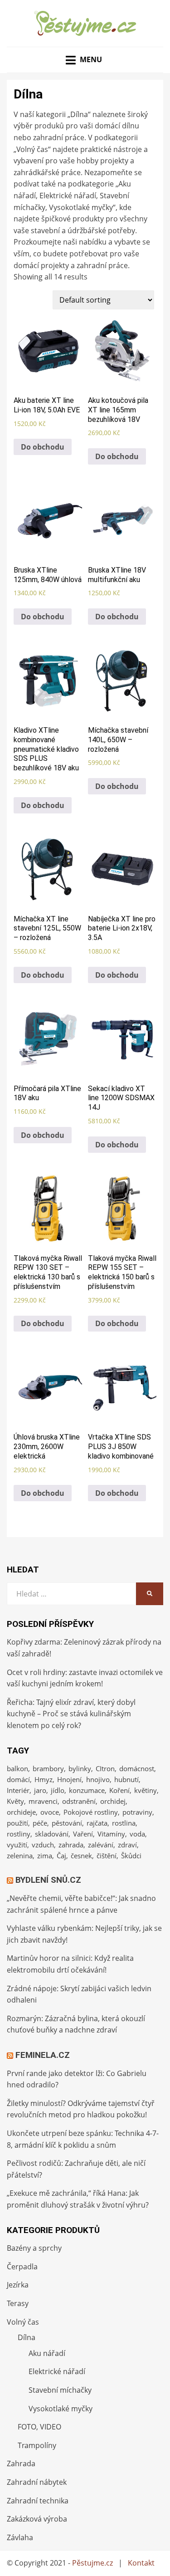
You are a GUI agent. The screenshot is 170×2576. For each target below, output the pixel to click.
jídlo (58, 1790)
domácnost (137, 1768)
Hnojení (69, 1779)
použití (17, 1823)
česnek (81, 1856)
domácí (18, 1779)
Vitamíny (111, 1834)
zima (45, 1856)
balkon (17, 1768)
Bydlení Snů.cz (48, 1880)
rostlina (124, 1823)
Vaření (83, 1834)
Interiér (18, 1790)
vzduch (43, 1845)
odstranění (79, 1801)
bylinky (80, 1768)
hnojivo (98, 1779)
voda (137, 1834)
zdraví (127, 1845)
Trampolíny (37, 2445)
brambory (48, 1768)
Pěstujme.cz (92, 2563)
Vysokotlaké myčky (61, 2409)
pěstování (67, 1823)
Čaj (61, 1856)
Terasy (18, 2303)
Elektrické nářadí (57, 2371)
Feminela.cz (43, 2055)
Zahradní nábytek (37, 2482)
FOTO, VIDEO (39, 2427)
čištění (107, 1856)
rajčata (97, 1823)
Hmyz (44, 1779)
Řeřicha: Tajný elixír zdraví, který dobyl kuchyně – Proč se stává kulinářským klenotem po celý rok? (71, 1714)
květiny (146, 1790)
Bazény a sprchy (34, 2248)
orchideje (21, 1812)
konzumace (87, 1790)
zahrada (71, 1845)
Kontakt (141, 2563)
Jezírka (18, 2285)
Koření (119, 1790)
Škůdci (131, 1856)
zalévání (101, 1845)
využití (17, 1845)
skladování (52, 1834)
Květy (15, 1801)
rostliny (19, 1834)
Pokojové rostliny (91, 1812)
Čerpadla (22, 2267)
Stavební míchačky (60, 2390)
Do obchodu (43, 447)
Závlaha (20, 2537)
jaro (40, 1790)
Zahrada (21, 2463)
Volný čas (23, 2322)
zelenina (20, 1856)
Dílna (27, 2337)
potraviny (137, 1812)
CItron (105, 1768)
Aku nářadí (47, 2353)
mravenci (43, 1801)
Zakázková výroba (37, 2519)
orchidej (113, 1801)
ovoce (50, 1812)
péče (40, 1823)
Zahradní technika (38, 2501)
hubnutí (126, 1779)
